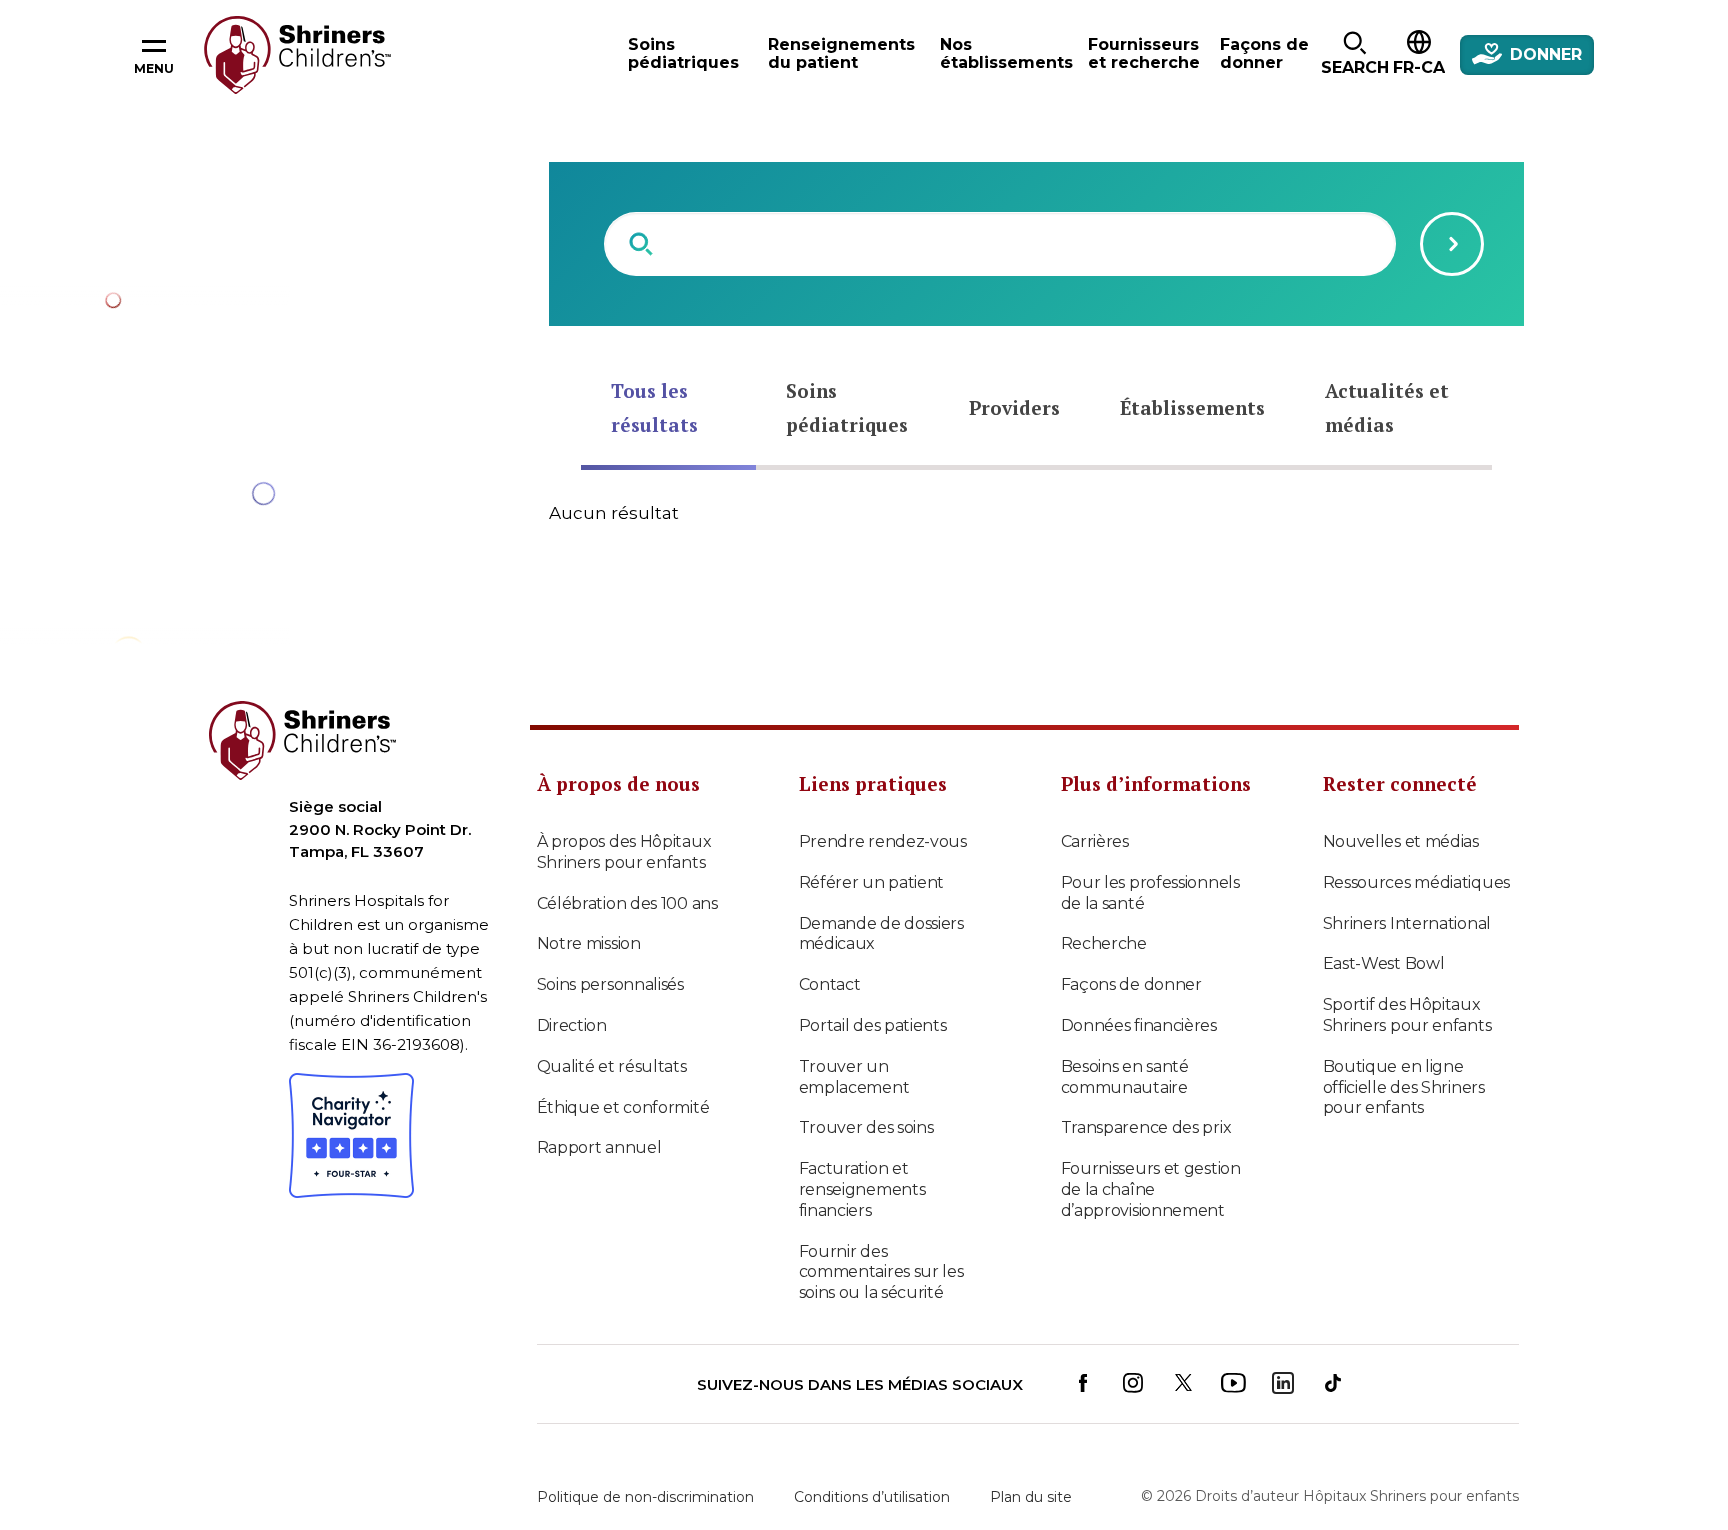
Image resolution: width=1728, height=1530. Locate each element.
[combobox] (1000, 244)
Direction (572, 1025)
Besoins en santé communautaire (1125, 1077)
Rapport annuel (599, 1147)
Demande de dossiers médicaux (881, 934)
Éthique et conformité (623, 1107)
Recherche (1104, 943)
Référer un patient (872, 882)
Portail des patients (873, 1025)
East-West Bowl (1384, 963)
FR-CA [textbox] (1419, 67)
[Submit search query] (1452, 244)
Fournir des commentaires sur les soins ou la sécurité (881, 1272)
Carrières (1095, 841)
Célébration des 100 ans (627, 903)
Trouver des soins (866, 1127)
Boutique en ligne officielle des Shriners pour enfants (1404, 1087)
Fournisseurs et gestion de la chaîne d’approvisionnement (1151, 1189)
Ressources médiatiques (1416, 882)
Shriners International (1407, 923)
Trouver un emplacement (854, 1077)
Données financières (1139, 1025)
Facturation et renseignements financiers (862, 1189)
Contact (830, 984)
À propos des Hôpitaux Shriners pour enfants (624, 852)
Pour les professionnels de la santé (1150, 893)
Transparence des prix (1146, 1127)
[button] (1354, 55)
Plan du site (1031, 1497)
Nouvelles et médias (1401, 841)
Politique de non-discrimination (645, 1497)
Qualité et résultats (612, 1066)
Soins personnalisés (610, 984)
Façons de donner (1131, 984)
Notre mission (589, 943)
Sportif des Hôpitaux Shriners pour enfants (1407, 1015)
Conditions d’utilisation (872, 1497)
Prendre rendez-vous (883, 841)
